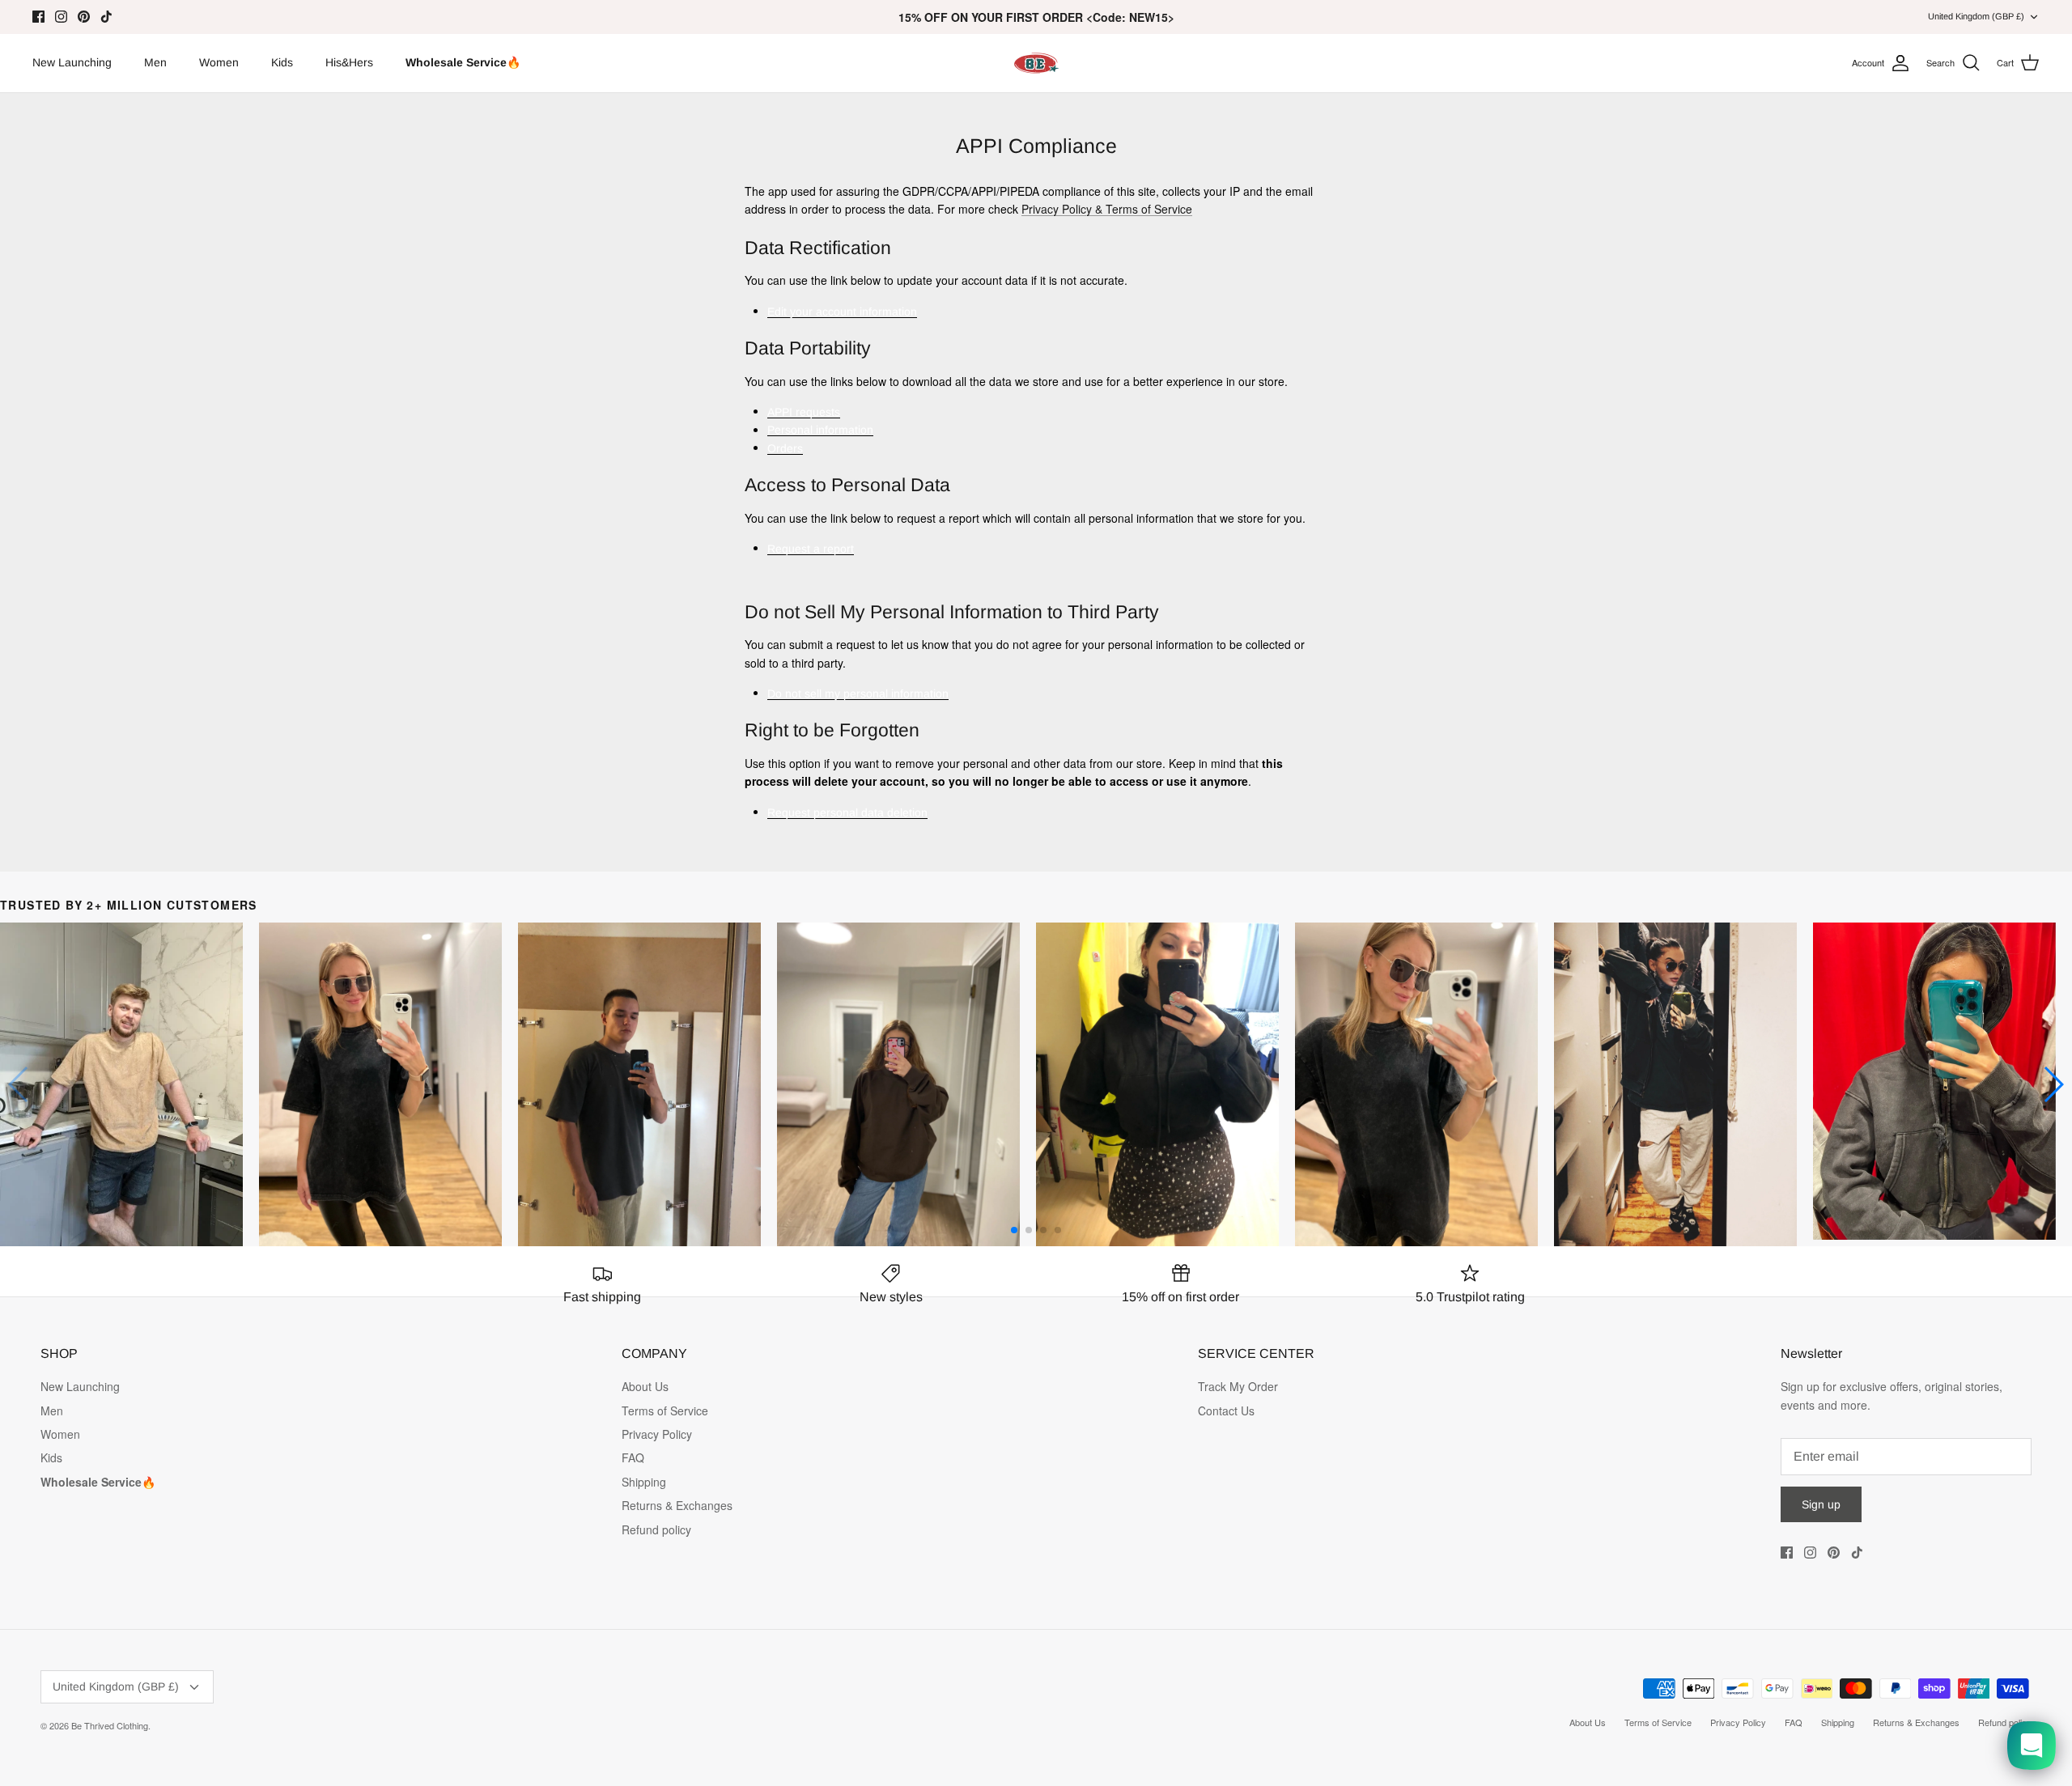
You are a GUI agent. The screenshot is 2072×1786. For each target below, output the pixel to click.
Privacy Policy (657, 1434)
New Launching (72, 62)
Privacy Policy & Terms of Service (1107, 209)
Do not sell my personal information (858, 694)
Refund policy (656, 1529)
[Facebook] (38, 17)
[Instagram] (61, 17)
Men (155, 62)
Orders (785, 449)
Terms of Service (665, 1411)
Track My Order (1238, 1386)
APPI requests (804, 412)
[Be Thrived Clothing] (1036, 63)
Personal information (820, 430)
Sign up (1821, 1504)
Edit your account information (842, 312)
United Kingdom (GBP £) (1976, 16)
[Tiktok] (106, 17)
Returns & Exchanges (677, 1505)
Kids (282, 62)
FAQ (633, 1457)
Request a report (811, 549)
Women (219, 62)
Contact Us (1226, 1411)
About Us (645, 1386)
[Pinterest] (84, 17)
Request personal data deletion (847, 813)
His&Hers (349, 62)
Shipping (644, 1482)
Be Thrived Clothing (110, 1725)
